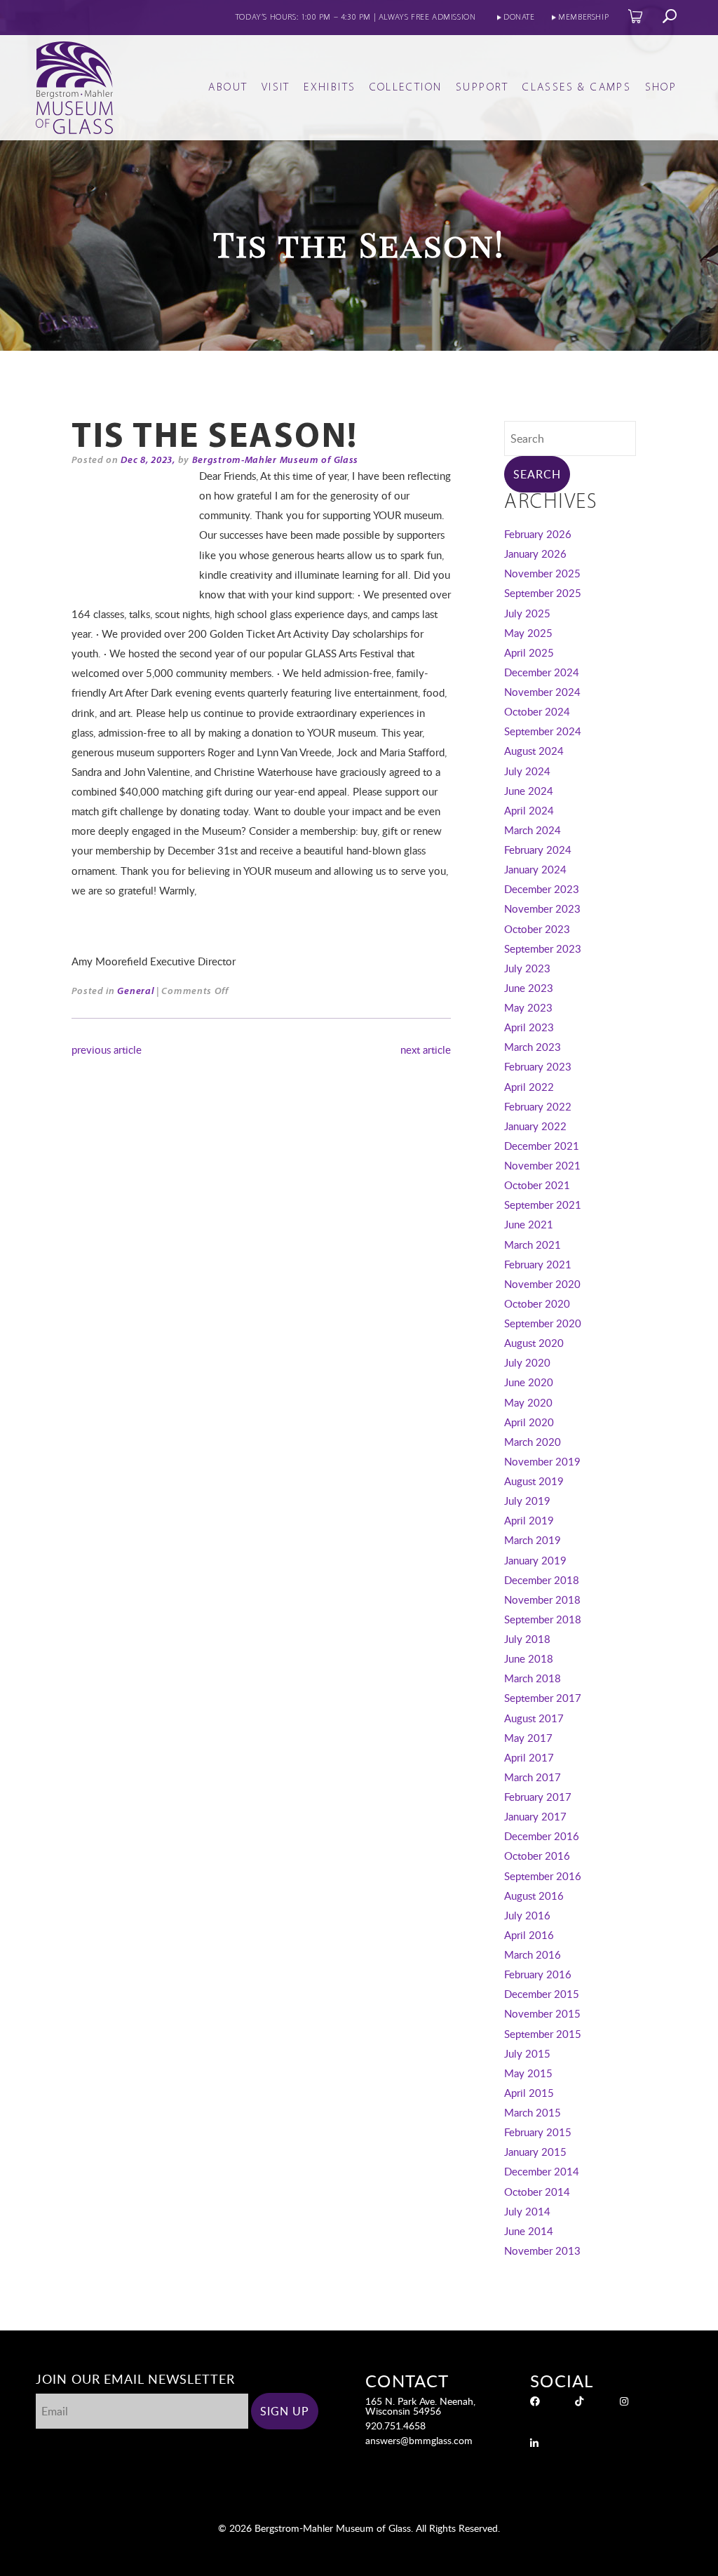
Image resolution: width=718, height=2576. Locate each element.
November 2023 (542, 908)
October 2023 (537, 929)
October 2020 (537, 1303)
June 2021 (529, 1224)
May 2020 (528, 1402)
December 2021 (542, 1146)
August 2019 (534, 1481)
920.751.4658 (395, 2426)
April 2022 (529, 1087)
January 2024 (535, 869)
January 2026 (535, 554)
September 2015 (543, 2034)
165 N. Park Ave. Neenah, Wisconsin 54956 (420, 2406)
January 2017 (535, 1816)
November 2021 (542, 1165)
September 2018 (543, 1619)
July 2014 (527, 2211)
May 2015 (528, 2073)
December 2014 (542, 2171)
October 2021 (537, 1185)
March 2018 (533, 1678)
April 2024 (529, 810)
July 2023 (527, 968)
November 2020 (542, 1284)
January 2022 (535, 1126)
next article (426, 1049)
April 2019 (529, 1520)
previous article (107, 1049)
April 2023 (529, 1027)
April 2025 (529, 652)
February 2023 (538, 1066)
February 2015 (538, 2132)
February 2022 (538, 1106)
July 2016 (527, 1915)
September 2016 (543, 1876)
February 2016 (538, 1974)
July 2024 (527, 771)
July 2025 (527, 613)
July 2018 (527, 1639)
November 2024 (542, 692)
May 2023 (528, 1007)
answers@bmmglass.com (419, 2440)
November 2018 (542, 1599)
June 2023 (529, 988)
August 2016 (534, 1896)
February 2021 (538, 1264)
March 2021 (533, 1245)
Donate (519, 18)
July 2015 (527, 2053)
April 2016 (529, 1935)
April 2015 (529, 2093)
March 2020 (533, 1442)
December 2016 (542, 1836)
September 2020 (543, 1323)
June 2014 (529, 2231)
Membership (583, 18)
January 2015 (535, 2152)
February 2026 (538, 534)
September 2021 (543, 1205)
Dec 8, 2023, (148, 461)
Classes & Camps (577, 88)
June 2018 (529, 1658)
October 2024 (537, 711)
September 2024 (543, 731)
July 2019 (527, 1501)
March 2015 (533, 2112)
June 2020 (529, 1382)
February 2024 (538, 850)
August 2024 (534, 751)
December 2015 (542, 1994)
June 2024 (529, 791)
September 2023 (543, 948)
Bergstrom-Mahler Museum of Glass (275, 461)
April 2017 (529, 1757)
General (135, 992)
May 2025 (528, 633)
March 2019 (533, 1540)
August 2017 (534, 1718)
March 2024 (533, 830)
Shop (661, 88)
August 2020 (534, 1343)
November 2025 (542, 573)
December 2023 (542, 889)
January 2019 (535, 1560)
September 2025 (543, 593)
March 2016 (533, 1954)
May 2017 (528, 1738)
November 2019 (542, 1461)
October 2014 (537, 2192)
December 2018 (542, 1580)
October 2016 (537, 1856)
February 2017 (538, 1797)
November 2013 (542, 2250)
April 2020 (529, 1422)
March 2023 (533, 1047)
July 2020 (527, 1362)
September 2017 (543, 1698)
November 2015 (542, 2013)
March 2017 (533, 1777)
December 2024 (542, 672)
